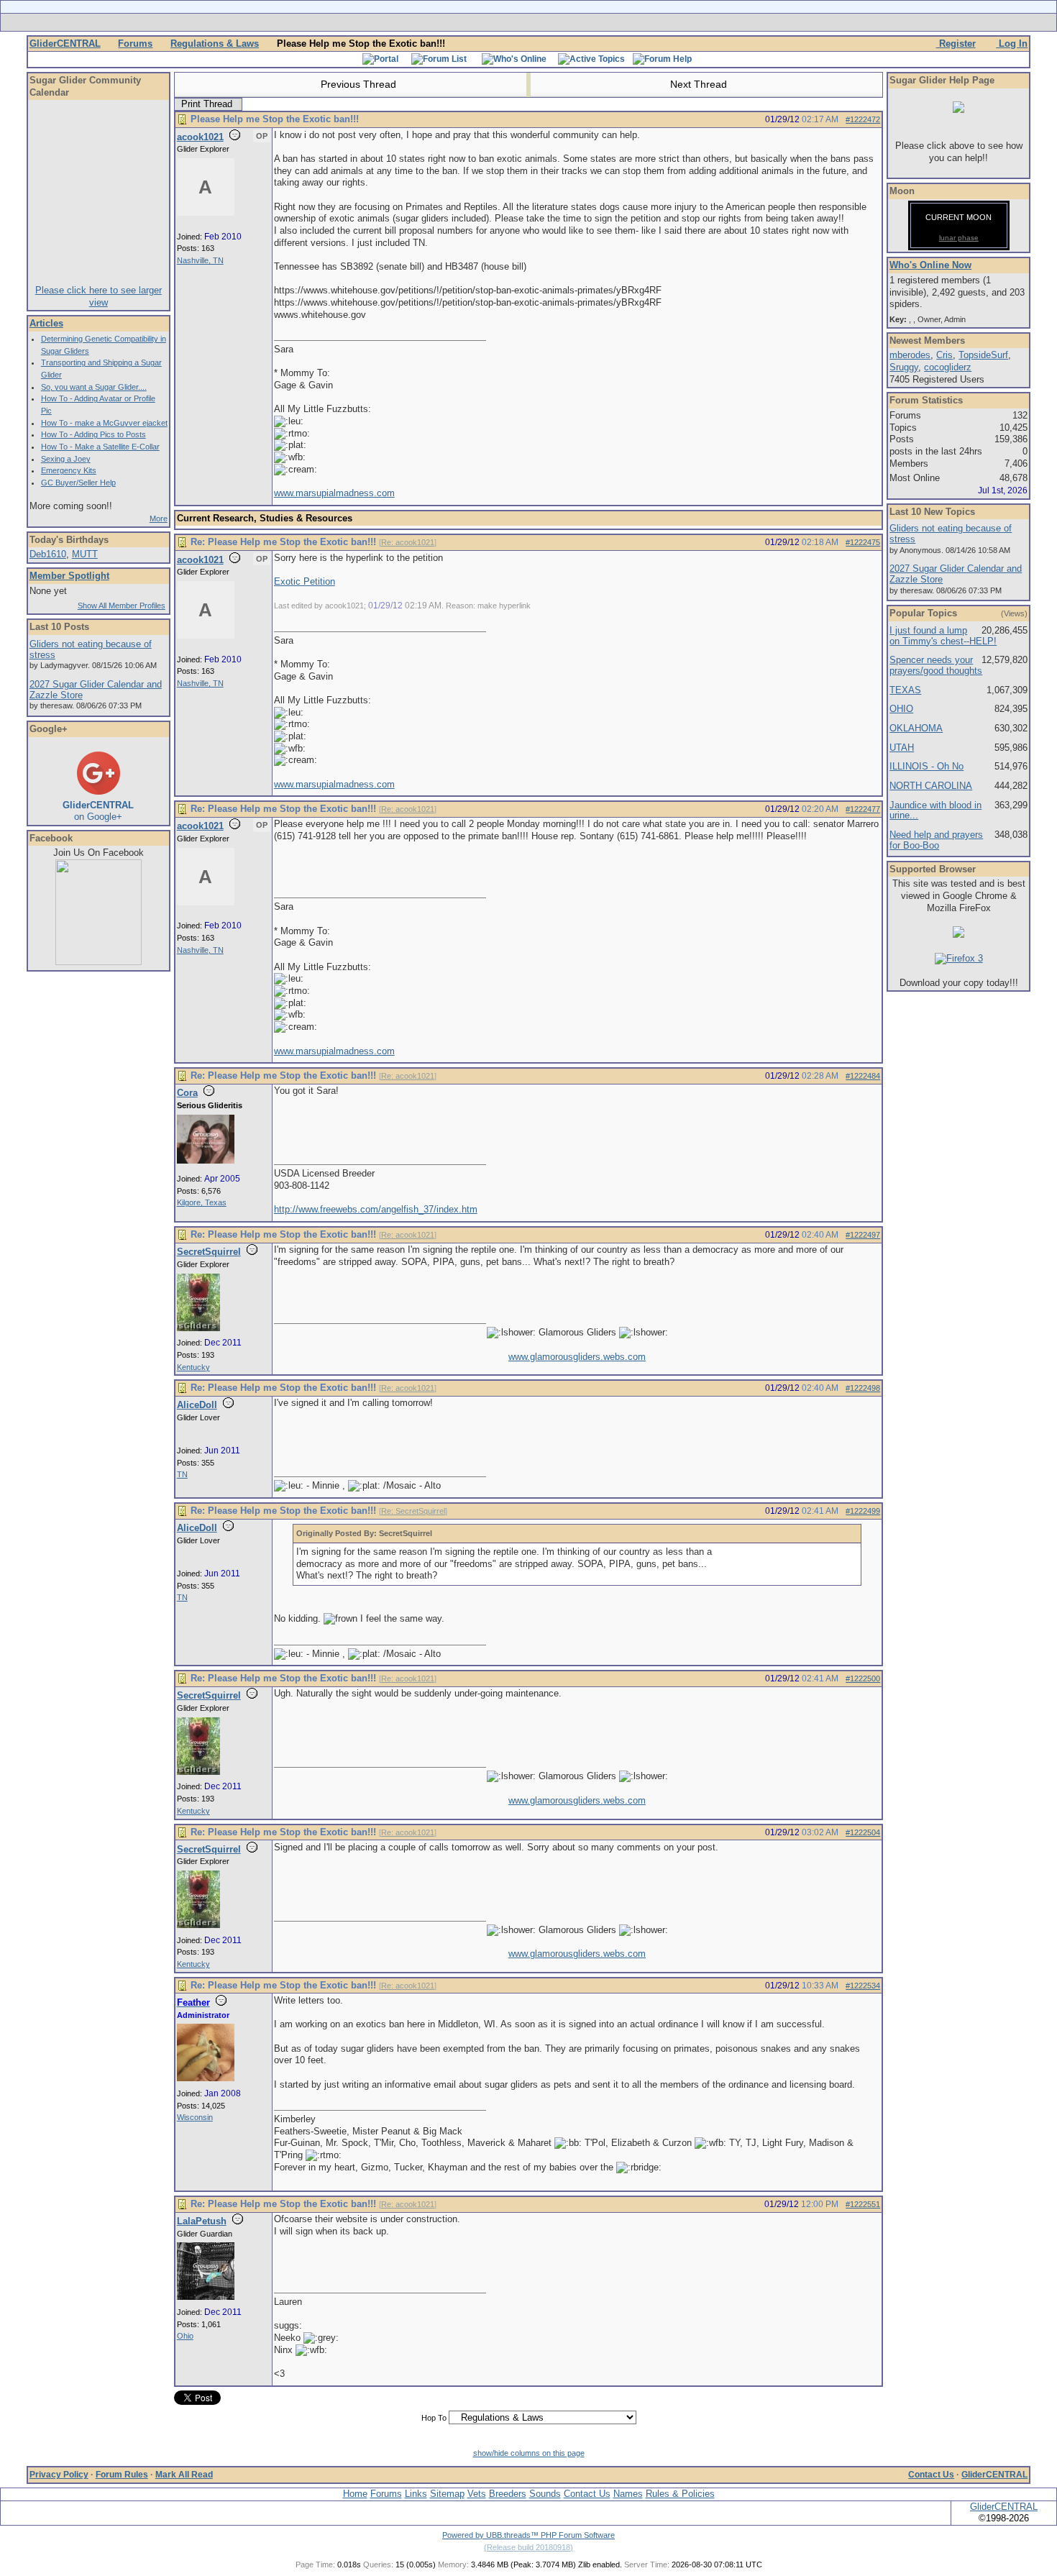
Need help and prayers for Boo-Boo (936, 840)
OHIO (901, 709)
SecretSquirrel (209, 1252)
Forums (135, 44)
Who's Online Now (930, 265)
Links (416, 2494)
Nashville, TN (200, 260)
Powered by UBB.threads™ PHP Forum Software (528, 2535)
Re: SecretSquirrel (413, 1511)
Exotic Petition (305, 581)
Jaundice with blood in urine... (935, 810)
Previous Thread (357, 84)
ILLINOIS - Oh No (926, 766)
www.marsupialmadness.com (334, 493)
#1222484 (863, 1076)
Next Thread (700, 84)
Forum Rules (122, 2475)
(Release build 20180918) (528, 2547)
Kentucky (193, 1367)
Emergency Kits (69, 470)
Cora (187, 1093)
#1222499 (863, 1511)
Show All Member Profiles (122, 606)
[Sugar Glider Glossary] (557, 22)
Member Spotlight (69, 576)
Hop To (434, 2418)
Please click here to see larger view (99, 296)
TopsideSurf (983, 355)
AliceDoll (197, 1405)
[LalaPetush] (206, 2297)
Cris (944, 355)
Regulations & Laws (215, 44)
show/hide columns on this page (529, 2453)
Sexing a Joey (66, 459)
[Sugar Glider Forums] (427, 22)
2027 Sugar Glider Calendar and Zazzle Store (96, 690)
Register (956, 44)
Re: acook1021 (408, 542)
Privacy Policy (59, 2475)
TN (182, 1474)
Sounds (545, 2494)
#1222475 (863, 542)
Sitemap (447, 2494)
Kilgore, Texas (202, 1202)
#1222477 (863, 809)
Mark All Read (184, 2475)
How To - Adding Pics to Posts (93, 434)
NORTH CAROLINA (931, 786)
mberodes (910, 355)
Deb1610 (48, 554)
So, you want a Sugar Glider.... (94, 387)
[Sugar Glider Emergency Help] (688, 22)
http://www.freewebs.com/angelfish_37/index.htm (376, 1209)
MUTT (85, 554)
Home (355, 2494)
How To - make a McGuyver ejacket (104, 423)
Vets (477, 2494)
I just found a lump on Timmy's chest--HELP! (943, 636)
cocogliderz (948, 367)
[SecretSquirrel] (198, 1328)
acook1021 (200, 137)
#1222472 (863, 119)
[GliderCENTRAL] (99, 962)
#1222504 (863, 1832)
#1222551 (863, 2204)
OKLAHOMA (916, 728)
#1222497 (863, 1235)
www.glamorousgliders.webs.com (577, 1357)
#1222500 (863, 1678)
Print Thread (207, 104)
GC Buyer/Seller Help (78, 483)
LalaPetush (202, 2221)
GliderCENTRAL (65, 44)
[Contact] (624, 22)
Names (628, 2494)
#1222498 (863, 1388)
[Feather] (206, 2078)
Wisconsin (195, 2117)
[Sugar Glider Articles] (491, 22)
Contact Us (931, 2475)
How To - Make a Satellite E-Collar (100, 447)
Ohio (185, 2336)
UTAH (902, 748)
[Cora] (206, 1161)
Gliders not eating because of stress (91, 649)
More (159, 519)
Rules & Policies (680, 2494)
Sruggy (904, 367)
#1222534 (863, 1986)
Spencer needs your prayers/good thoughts (936, 665)
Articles (46, 323)
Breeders (508, 2494)
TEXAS (905, 690)
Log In (1012, 44)
